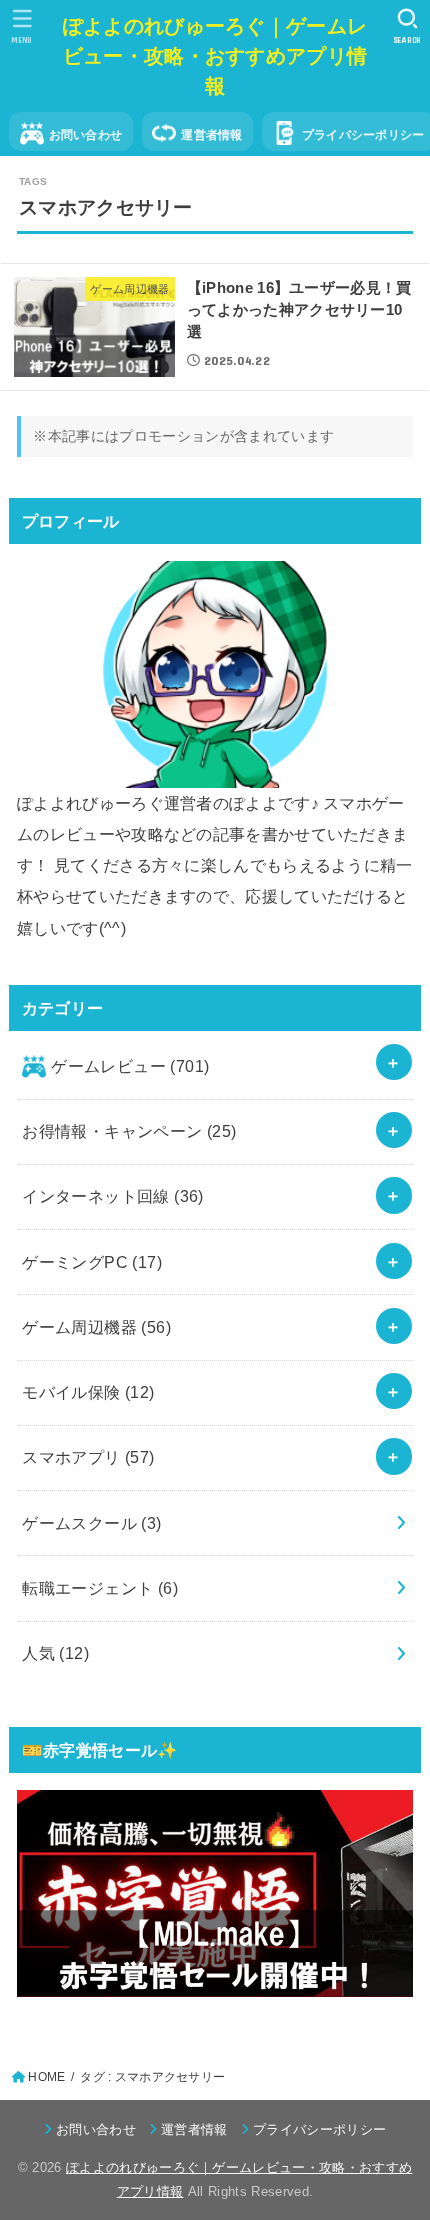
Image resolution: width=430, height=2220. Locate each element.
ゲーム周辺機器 (96, 1327)
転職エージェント (100, 1588)
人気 (55, 1653)
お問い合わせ (86, 135)
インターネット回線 (113, 1196)
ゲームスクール (92, 1523)
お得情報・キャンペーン (129, 1131)
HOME (46, 2077)
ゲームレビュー (130, 1066)
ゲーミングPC (92, 1262)
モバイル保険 (88, 1392)
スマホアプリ (88, 1457)
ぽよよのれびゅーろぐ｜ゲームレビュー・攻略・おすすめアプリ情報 (215, 56)
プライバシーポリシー (319, 2129)
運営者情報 (211, 135)
